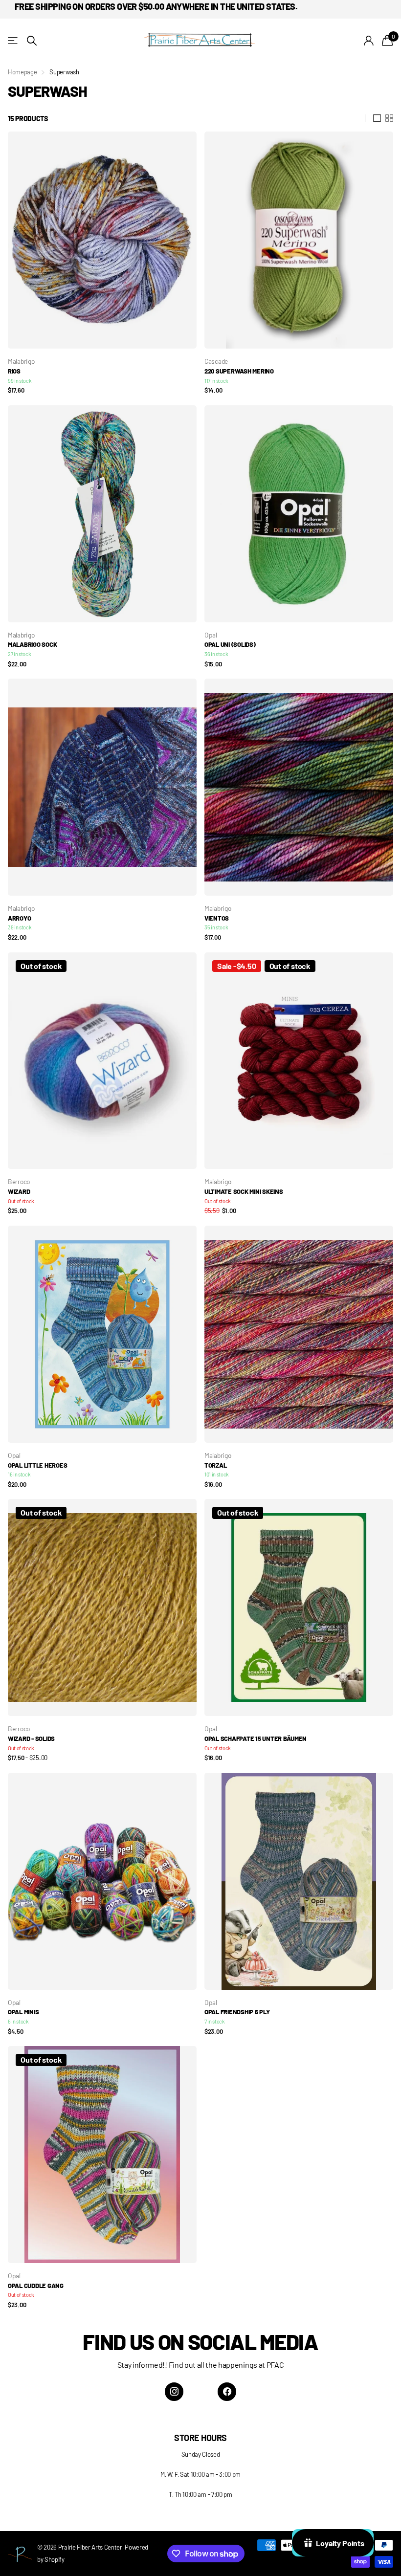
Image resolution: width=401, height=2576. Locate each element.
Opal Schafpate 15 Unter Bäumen (256, 1739)
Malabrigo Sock (32, 644)
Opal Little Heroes (37, 1465)
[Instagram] (174, 2392)
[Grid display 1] (377, 118)
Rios (14, 371)
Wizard (19, 1191)
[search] (32, 41)
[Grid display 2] (389, 118)
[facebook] (227, 2392)
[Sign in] (369, 41)
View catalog (13, 41)
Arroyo (19, 918)
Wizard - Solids (31, 1739)
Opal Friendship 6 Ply (237, 2012)
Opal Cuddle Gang (36, 2286)
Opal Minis (23, 2012)
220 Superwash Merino (239, 371)
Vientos (217, 918)
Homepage (22, 72)
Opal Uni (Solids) (230, 644)
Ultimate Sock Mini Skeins (244, 1191)
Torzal (215, 1465)
